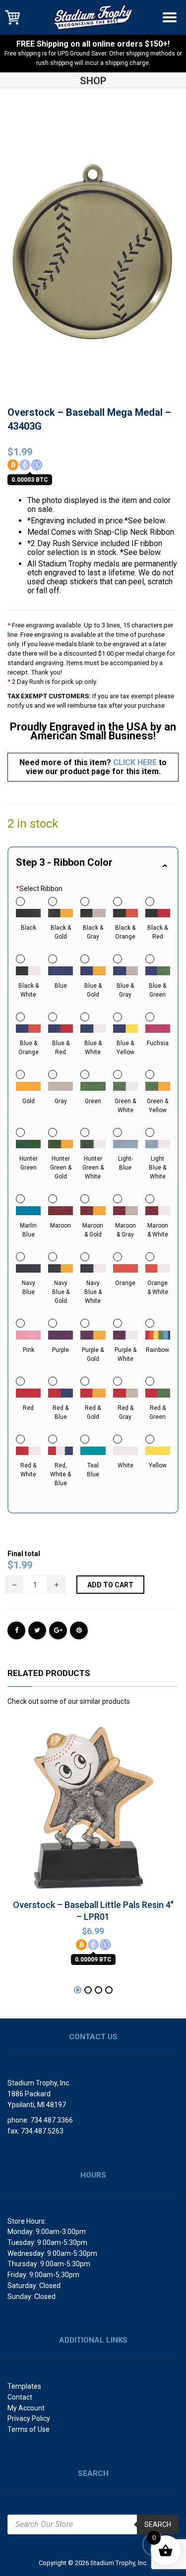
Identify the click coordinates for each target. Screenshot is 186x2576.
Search (158, 2524)
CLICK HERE (135, 762)
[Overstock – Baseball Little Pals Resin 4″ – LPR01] (93, 1807)
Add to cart (110, 1585)
